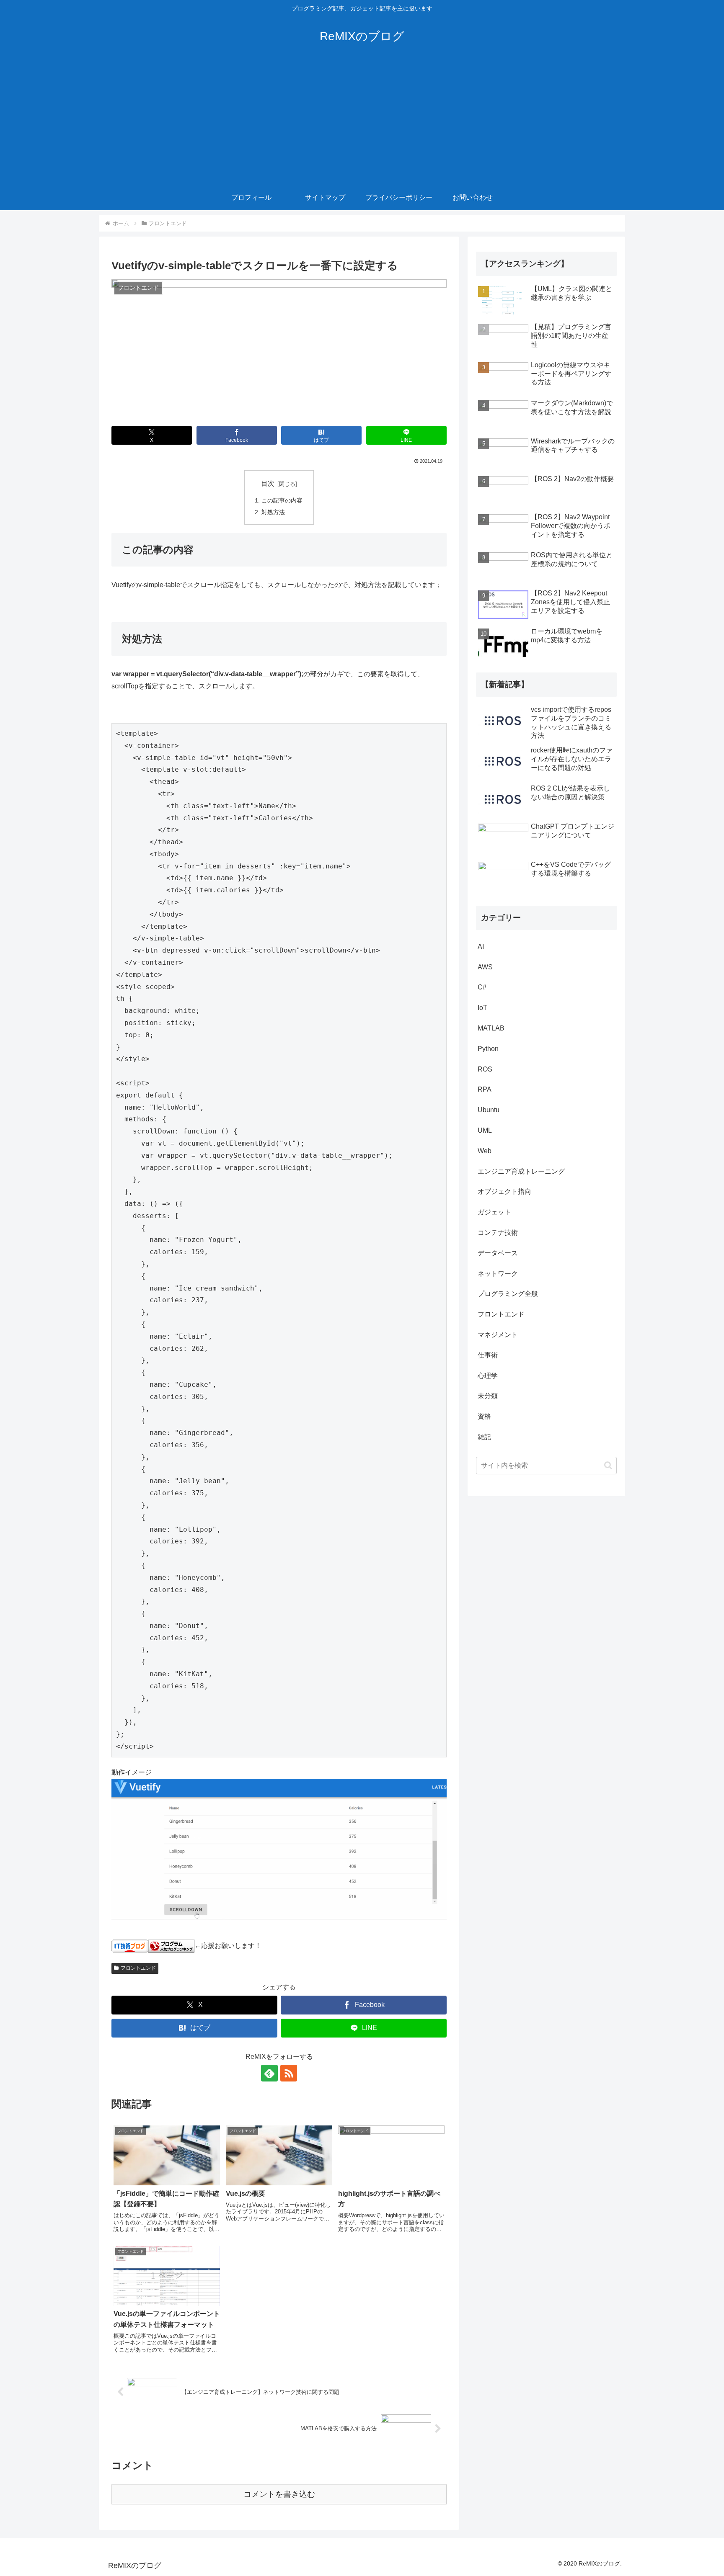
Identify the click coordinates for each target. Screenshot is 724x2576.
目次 (268, 483)
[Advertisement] (362, 122)
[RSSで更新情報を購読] (289, 2073)
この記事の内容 (282, 500)
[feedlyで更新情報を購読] (269, 2073)
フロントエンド (138, 1968)
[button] (608, 1465)
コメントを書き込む (279, 2494)
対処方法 (273, 512)
